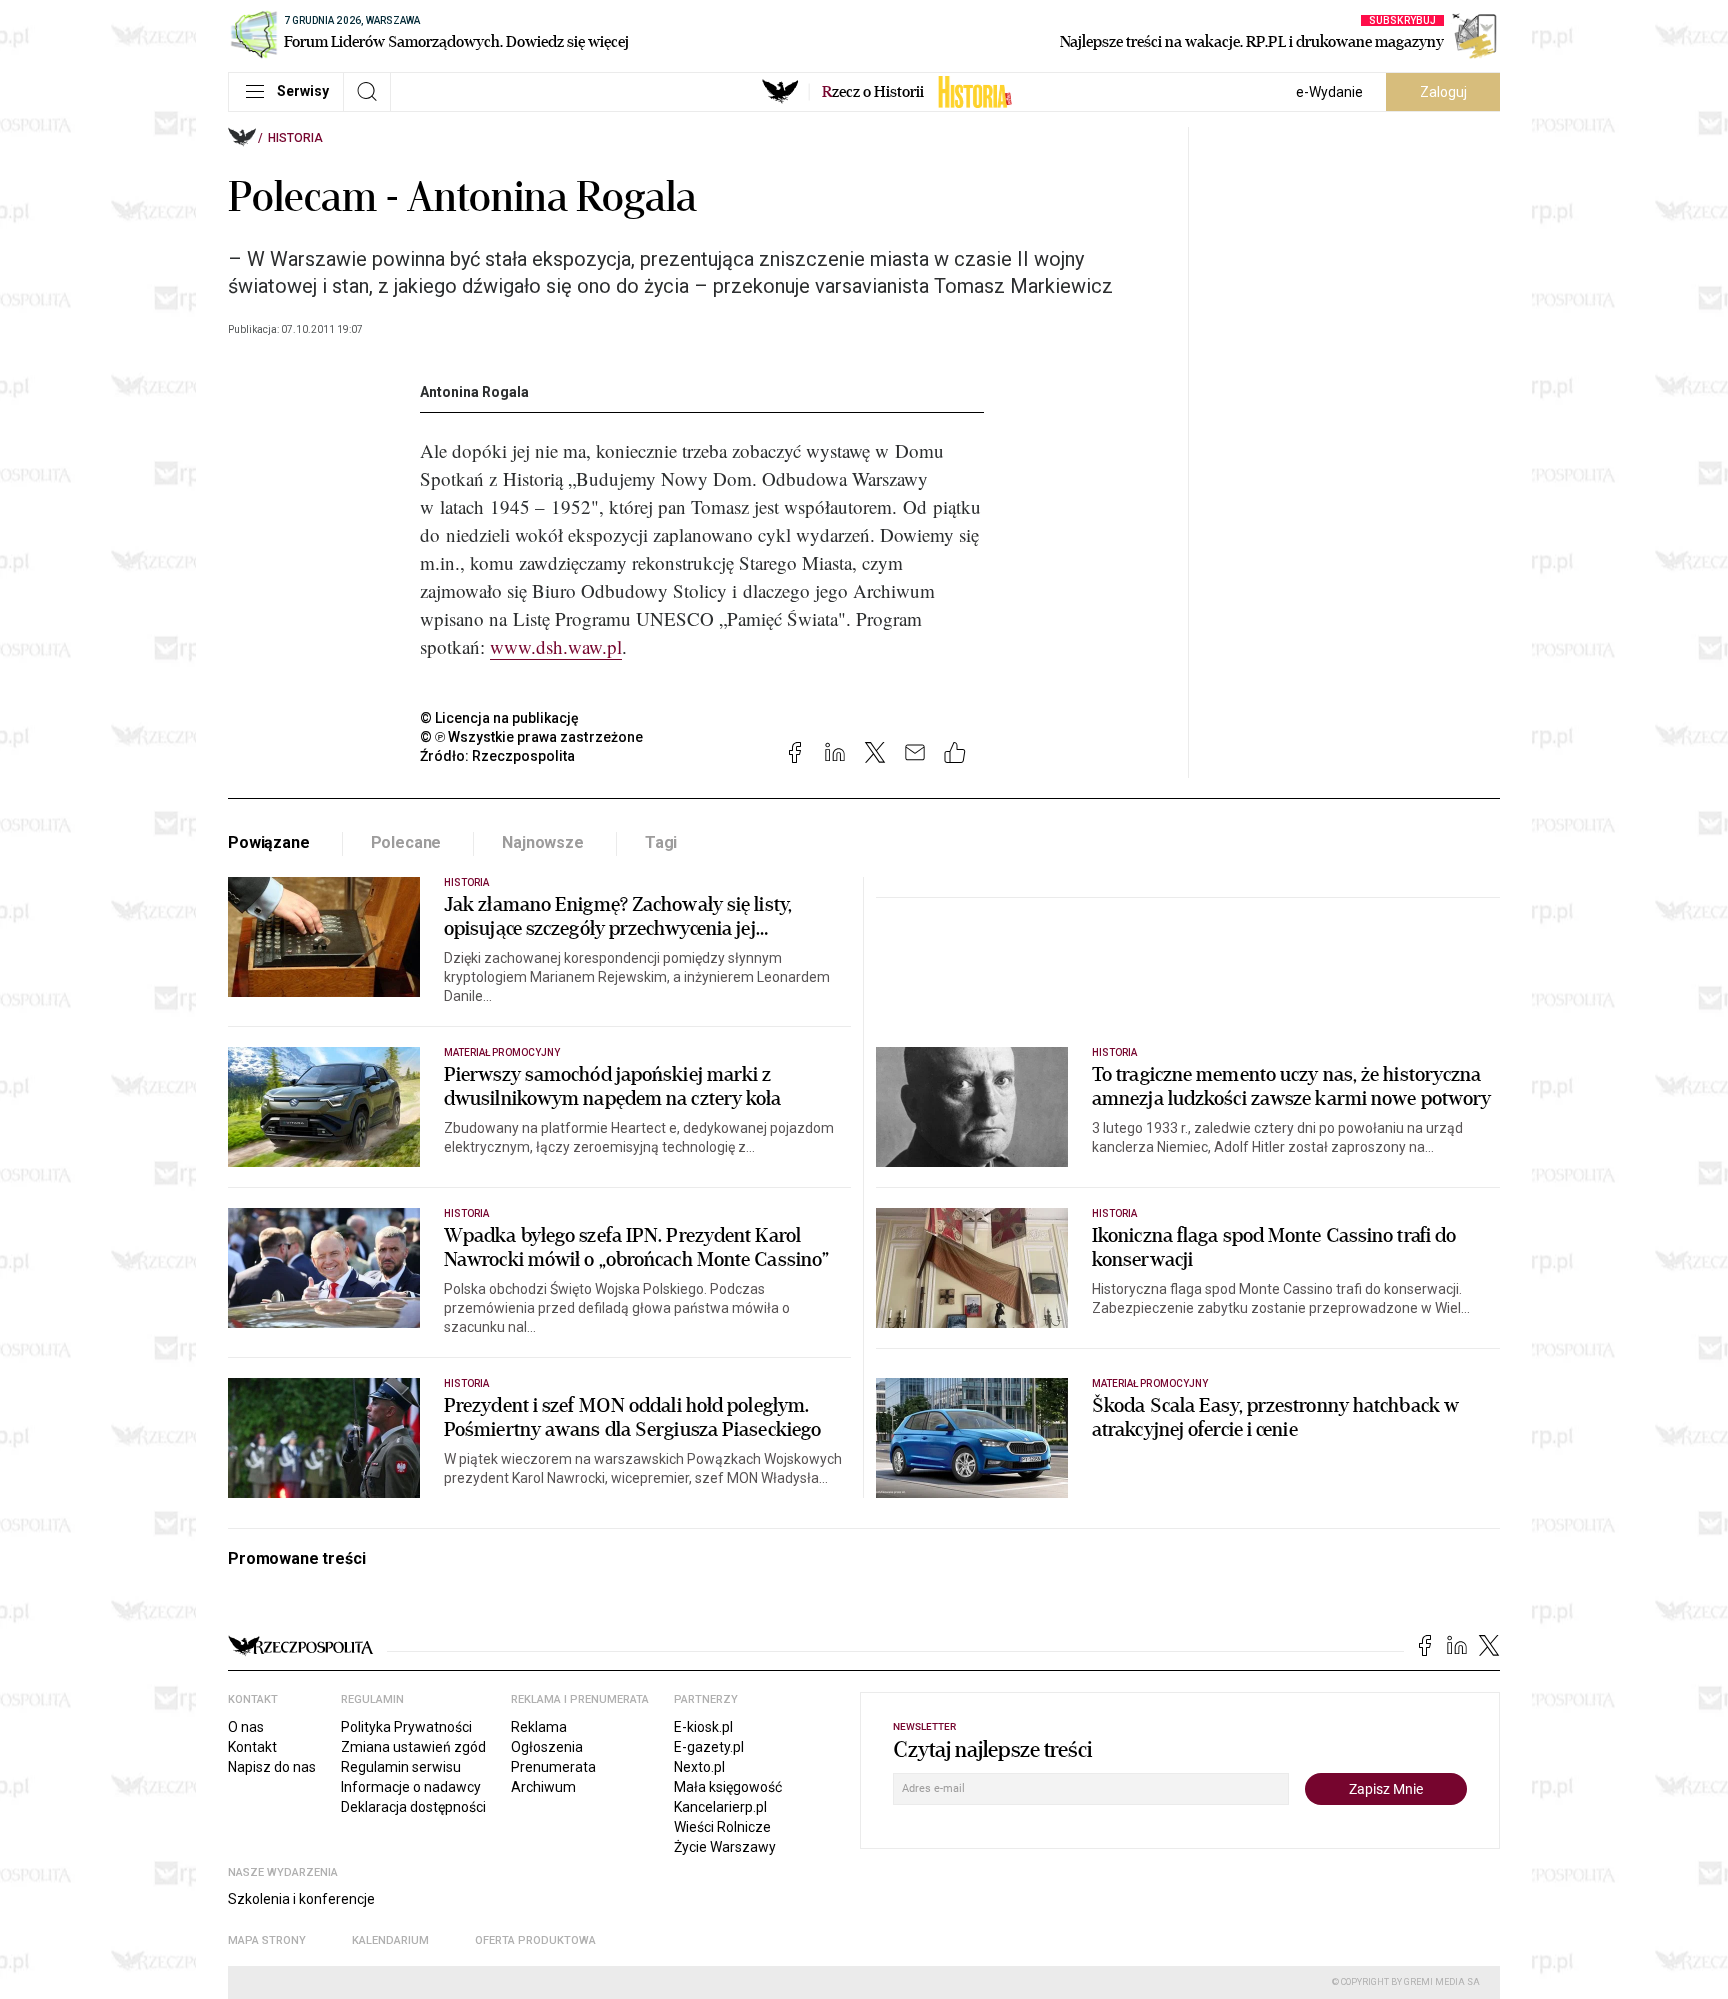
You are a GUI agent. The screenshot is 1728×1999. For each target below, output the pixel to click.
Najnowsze (543, 842)
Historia (295, 138)
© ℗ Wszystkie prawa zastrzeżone (531, 737)
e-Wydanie (1329, 92)
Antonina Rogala (474, 392)
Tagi (661, 842)
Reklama (539, 1727)
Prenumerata (553, 1767)
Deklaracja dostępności (413, 1807)
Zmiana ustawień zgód (413, 1747)
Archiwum (543, 1787)
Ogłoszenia (547, 1747)
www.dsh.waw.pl (556, 646)
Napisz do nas (272, 1767)
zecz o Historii (873, 92)
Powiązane (269, 842)
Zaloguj (1443, 92)
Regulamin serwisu (401, 1767)
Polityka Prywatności (406, 1727)
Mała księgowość (728, 1787)
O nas (246, 1727)
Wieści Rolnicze (722, 1827)
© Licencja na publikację (500, 718)
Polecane (406, 842)
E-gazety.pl (709, 1747)
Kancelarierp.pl (720, 1807)
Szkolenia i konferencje (301, 1899)
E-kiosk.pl (703, 1727)
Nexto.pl (699, 1767)
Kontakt (252, 1747)
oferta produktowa (535, 1940)
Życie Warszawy (725, 1847)
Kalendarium (390, 1940)
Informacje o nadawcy (411, 1787)
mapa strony (267, 1940)
